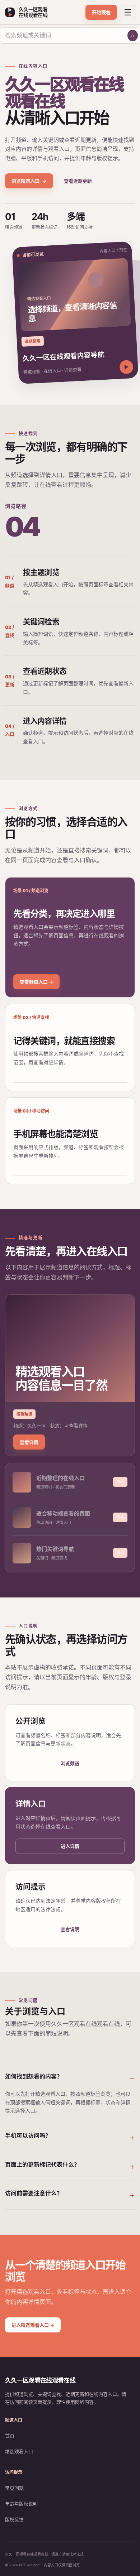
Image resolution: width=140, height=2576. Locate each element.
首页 (10, 2436)
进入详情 (70, 1846)
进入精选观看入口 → (33, 2325)
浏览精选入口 (29, 181)
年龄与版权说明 (21, 2504)
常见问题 (14, 2488)
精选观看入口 (19, 2451)
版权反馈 (14, 2519)
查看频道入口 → (36, 982)
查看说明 (70, 1929)
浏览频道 (70, 1763)
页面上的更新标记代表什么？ (42, 2164)
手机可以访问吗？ (28, 2135)
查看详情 (29, 1442)
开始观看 (101, 12)
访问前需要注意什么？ (34, 2193)
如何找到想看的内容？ (34, 2076)
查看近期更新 (78, 181)
